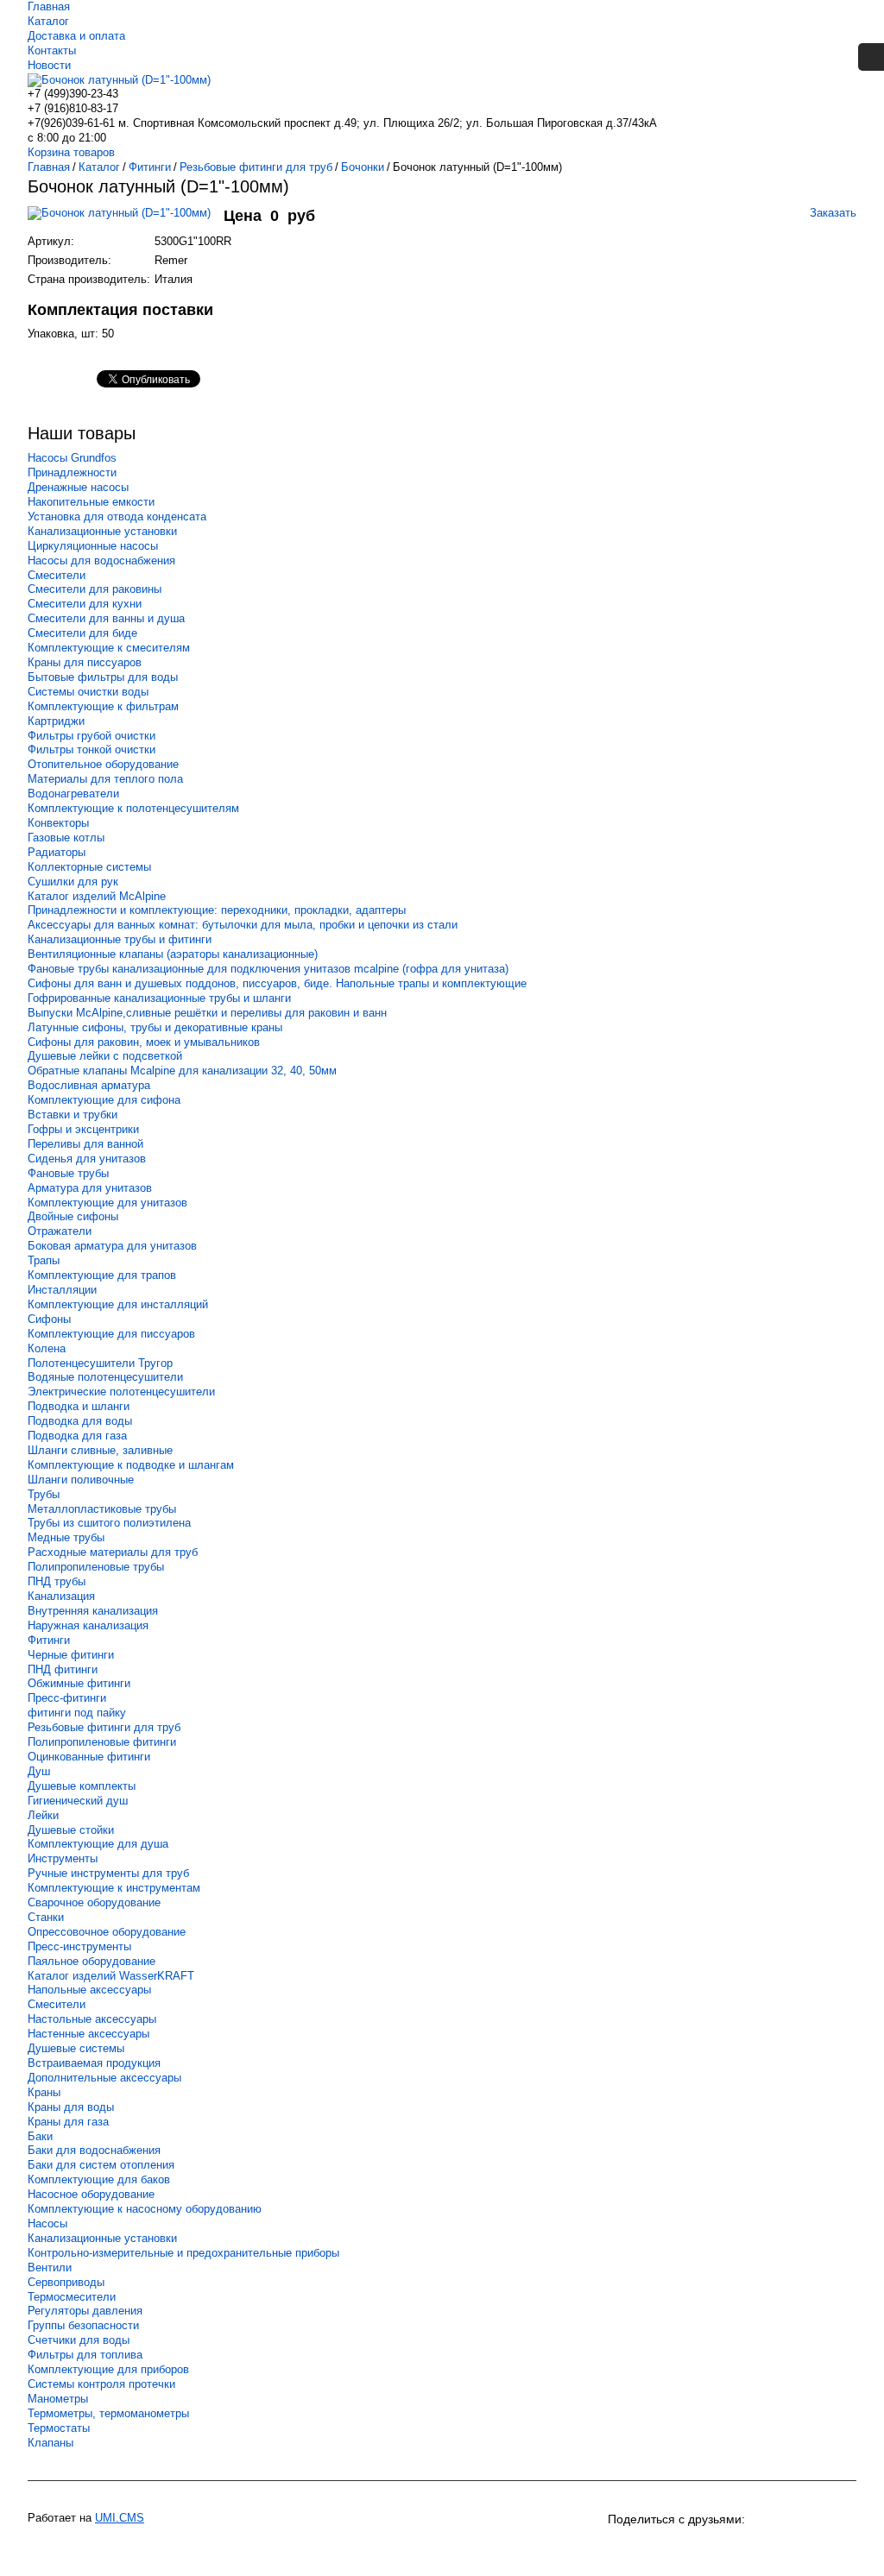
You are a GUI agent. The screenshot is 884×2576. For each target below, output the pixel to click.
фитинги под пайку (77, 1713)
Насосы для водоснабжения (101, 561)
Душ (39, 1771)
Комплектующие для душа (98, 1844)
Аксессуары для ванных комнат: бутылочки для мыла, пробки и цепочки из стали (243, 925)
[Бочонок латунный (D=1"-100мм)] (126, 221)
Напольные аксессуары (89, 1990)
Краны (44, 2092)
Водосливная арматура (89, 1085)
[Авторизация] (871, 57)
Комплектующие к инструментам (114, 1888)
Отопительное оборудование (103, 764)
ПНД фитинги (63, 1669)
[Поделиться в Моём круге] (685, 2548)
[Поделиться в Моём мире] (717, 2548)
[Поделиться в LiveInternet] (841, 2548)
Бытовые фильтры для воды (103, 677)
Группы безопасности (83, 2325)
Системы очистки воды (88, 692)
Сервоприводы (66, 2282)
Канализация (61, 1596)
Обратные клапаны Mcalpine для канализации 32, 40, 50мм (182, 1071)
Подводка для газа (77, 1436)
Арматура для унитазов (90, 1188)
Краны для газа (68, 2122)
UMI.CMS (120, 2518)
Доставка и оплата (76, 36)
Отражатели (60, 1231)
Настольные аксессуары (92, 2019)
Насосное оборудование (91, 2194)
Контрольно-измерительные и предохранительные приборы (183, 2253)
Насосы (47, 2223)
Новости (49, 65)
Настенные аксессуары (88, 2034)
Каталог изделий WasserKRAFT (111, 1976)
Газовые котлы (66, 838)
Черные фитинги (71, 1655)
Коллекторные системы (89, 867)
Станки (46, 1917)
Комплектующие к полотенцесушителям (133, 808)
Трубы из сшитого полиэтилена (109, 1523)
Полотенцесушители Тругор (100, 1363)
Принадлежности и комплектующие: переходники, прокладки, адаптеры (217, 910)
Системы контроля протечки (101, 2384)
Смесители (57, 575)
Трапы (44, 1260)
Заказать (833, 213)
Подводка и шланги (79, 1406)
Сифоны (49, 1319)
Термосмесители (72, 2297)
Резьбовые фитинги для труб (104, 1727)
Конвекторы (58, 823)
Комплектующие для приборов (108, 2369)
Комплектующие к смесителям (109, 648)
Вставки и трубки (73, 1115)
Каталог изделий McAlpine (97, 896)
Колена (47, 1348)
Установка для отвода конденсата (117, 516)
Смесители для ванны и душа (106, 618)
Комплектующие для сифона (104, 1100)
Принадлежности (72, 472)
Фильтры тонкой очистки (92, 749)
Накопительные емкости (91, 502)
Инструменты (63, 1858)
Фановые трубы (68, 1173)
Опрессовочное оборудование (107, 1932)
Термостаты (59, 2428)
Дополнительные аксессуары (104, 2078)
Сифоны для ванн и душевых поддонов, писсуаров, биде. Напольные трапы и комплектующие (277, 983)
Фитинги (49, 1640)
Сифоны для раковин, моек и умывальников (144, 1042)
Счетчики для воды (79, 2340)
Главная (49, 6)
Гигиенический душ (78, 1801)
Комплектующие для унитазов (107, 1203)
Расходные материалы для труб (113, 1552)
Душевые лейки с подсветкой (105, 1056)
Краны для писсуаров (85, 662)
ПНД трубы (57, 1581)
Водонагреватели (73, 794)
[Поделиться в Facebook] (748, 2548)
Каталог (48, 21)
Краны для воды (71, 2107)
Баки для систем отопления (101, 2165)
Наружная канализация (88, 1625)
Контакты (52, 50)
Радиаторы (57, 852)
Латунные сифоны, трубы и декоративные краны (155, 1027)
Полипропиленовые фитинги (102, 1742)
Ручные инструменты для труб (108, 1873)
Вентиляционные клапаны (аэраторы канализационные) (173, 954)
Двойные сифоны (73, 1216)
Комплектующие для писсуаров (111, 1334)
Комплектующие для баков (99, 2179)
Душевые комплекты (82, 1786)
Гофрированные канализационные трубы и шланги (159, 998)
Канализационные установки (102, 531)
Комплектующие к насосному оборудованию (145, 2209)
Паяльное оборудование (92, 1961)
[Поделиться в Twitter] (779, 2548)
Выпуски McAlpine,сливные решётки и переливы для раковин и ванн (207, 1013)
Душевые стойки (71, 1830)
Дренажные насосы (78, 487)
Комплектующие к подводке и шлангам (131, 1465)
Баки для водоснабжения (94, 2150)
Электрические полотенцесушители (121, 1392)
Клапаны (51, 2443)
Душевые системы (76, 2048)
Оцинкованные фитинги (89, 1757)
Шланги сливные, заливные (100, 1450)
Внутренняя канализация (93, 1611)
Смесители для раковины (95, 589)
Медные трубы (66, 1537)
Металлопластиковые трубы (102, 1509)
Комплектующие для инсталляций (118, 1304)
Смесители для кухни (85, 604)
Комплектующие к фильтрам (103, 706)
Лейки (43, 1815)
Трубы (44, 1494)
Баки (40, 2136)
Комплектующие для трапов (102, 1275)
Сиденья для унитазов (87, 1159)
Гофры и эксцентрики (83, 1129)
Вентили (50, 2267)
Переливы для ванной (85, 1144)
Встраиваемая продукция (94, 2063)
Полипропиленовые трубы (96, 1567)
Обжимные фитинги (79, 1683)
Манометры (58, 2399)
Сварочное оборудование (94, 1902)
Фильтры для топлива (85, 2355)
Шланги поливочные (81, 1480)
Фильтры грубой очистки (92, 736)
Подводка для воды (80, 1421)
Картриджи (56, 721)
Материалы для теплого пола (105, 779)
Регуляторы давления (85, 2311)
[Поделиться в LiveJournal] (810, 2548)
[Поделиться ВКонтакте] (623, 2548)
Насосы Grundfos (72, 458)
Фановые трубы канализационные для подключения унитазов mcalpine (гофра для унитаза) (268, 969)
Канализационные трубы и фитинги (120, 939)
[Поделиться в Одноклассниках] (654, 2548)
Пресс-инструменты (79, 1946)
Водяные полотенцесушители (105, 1377)
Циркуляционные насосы (93, 546)
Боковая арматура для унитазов (112, 1246)
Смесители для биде (82, 633)
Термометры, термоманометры (108, 2413)
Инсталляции (62, 1290)
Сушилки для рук (73, 882)
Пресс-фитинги (67, 1698)
